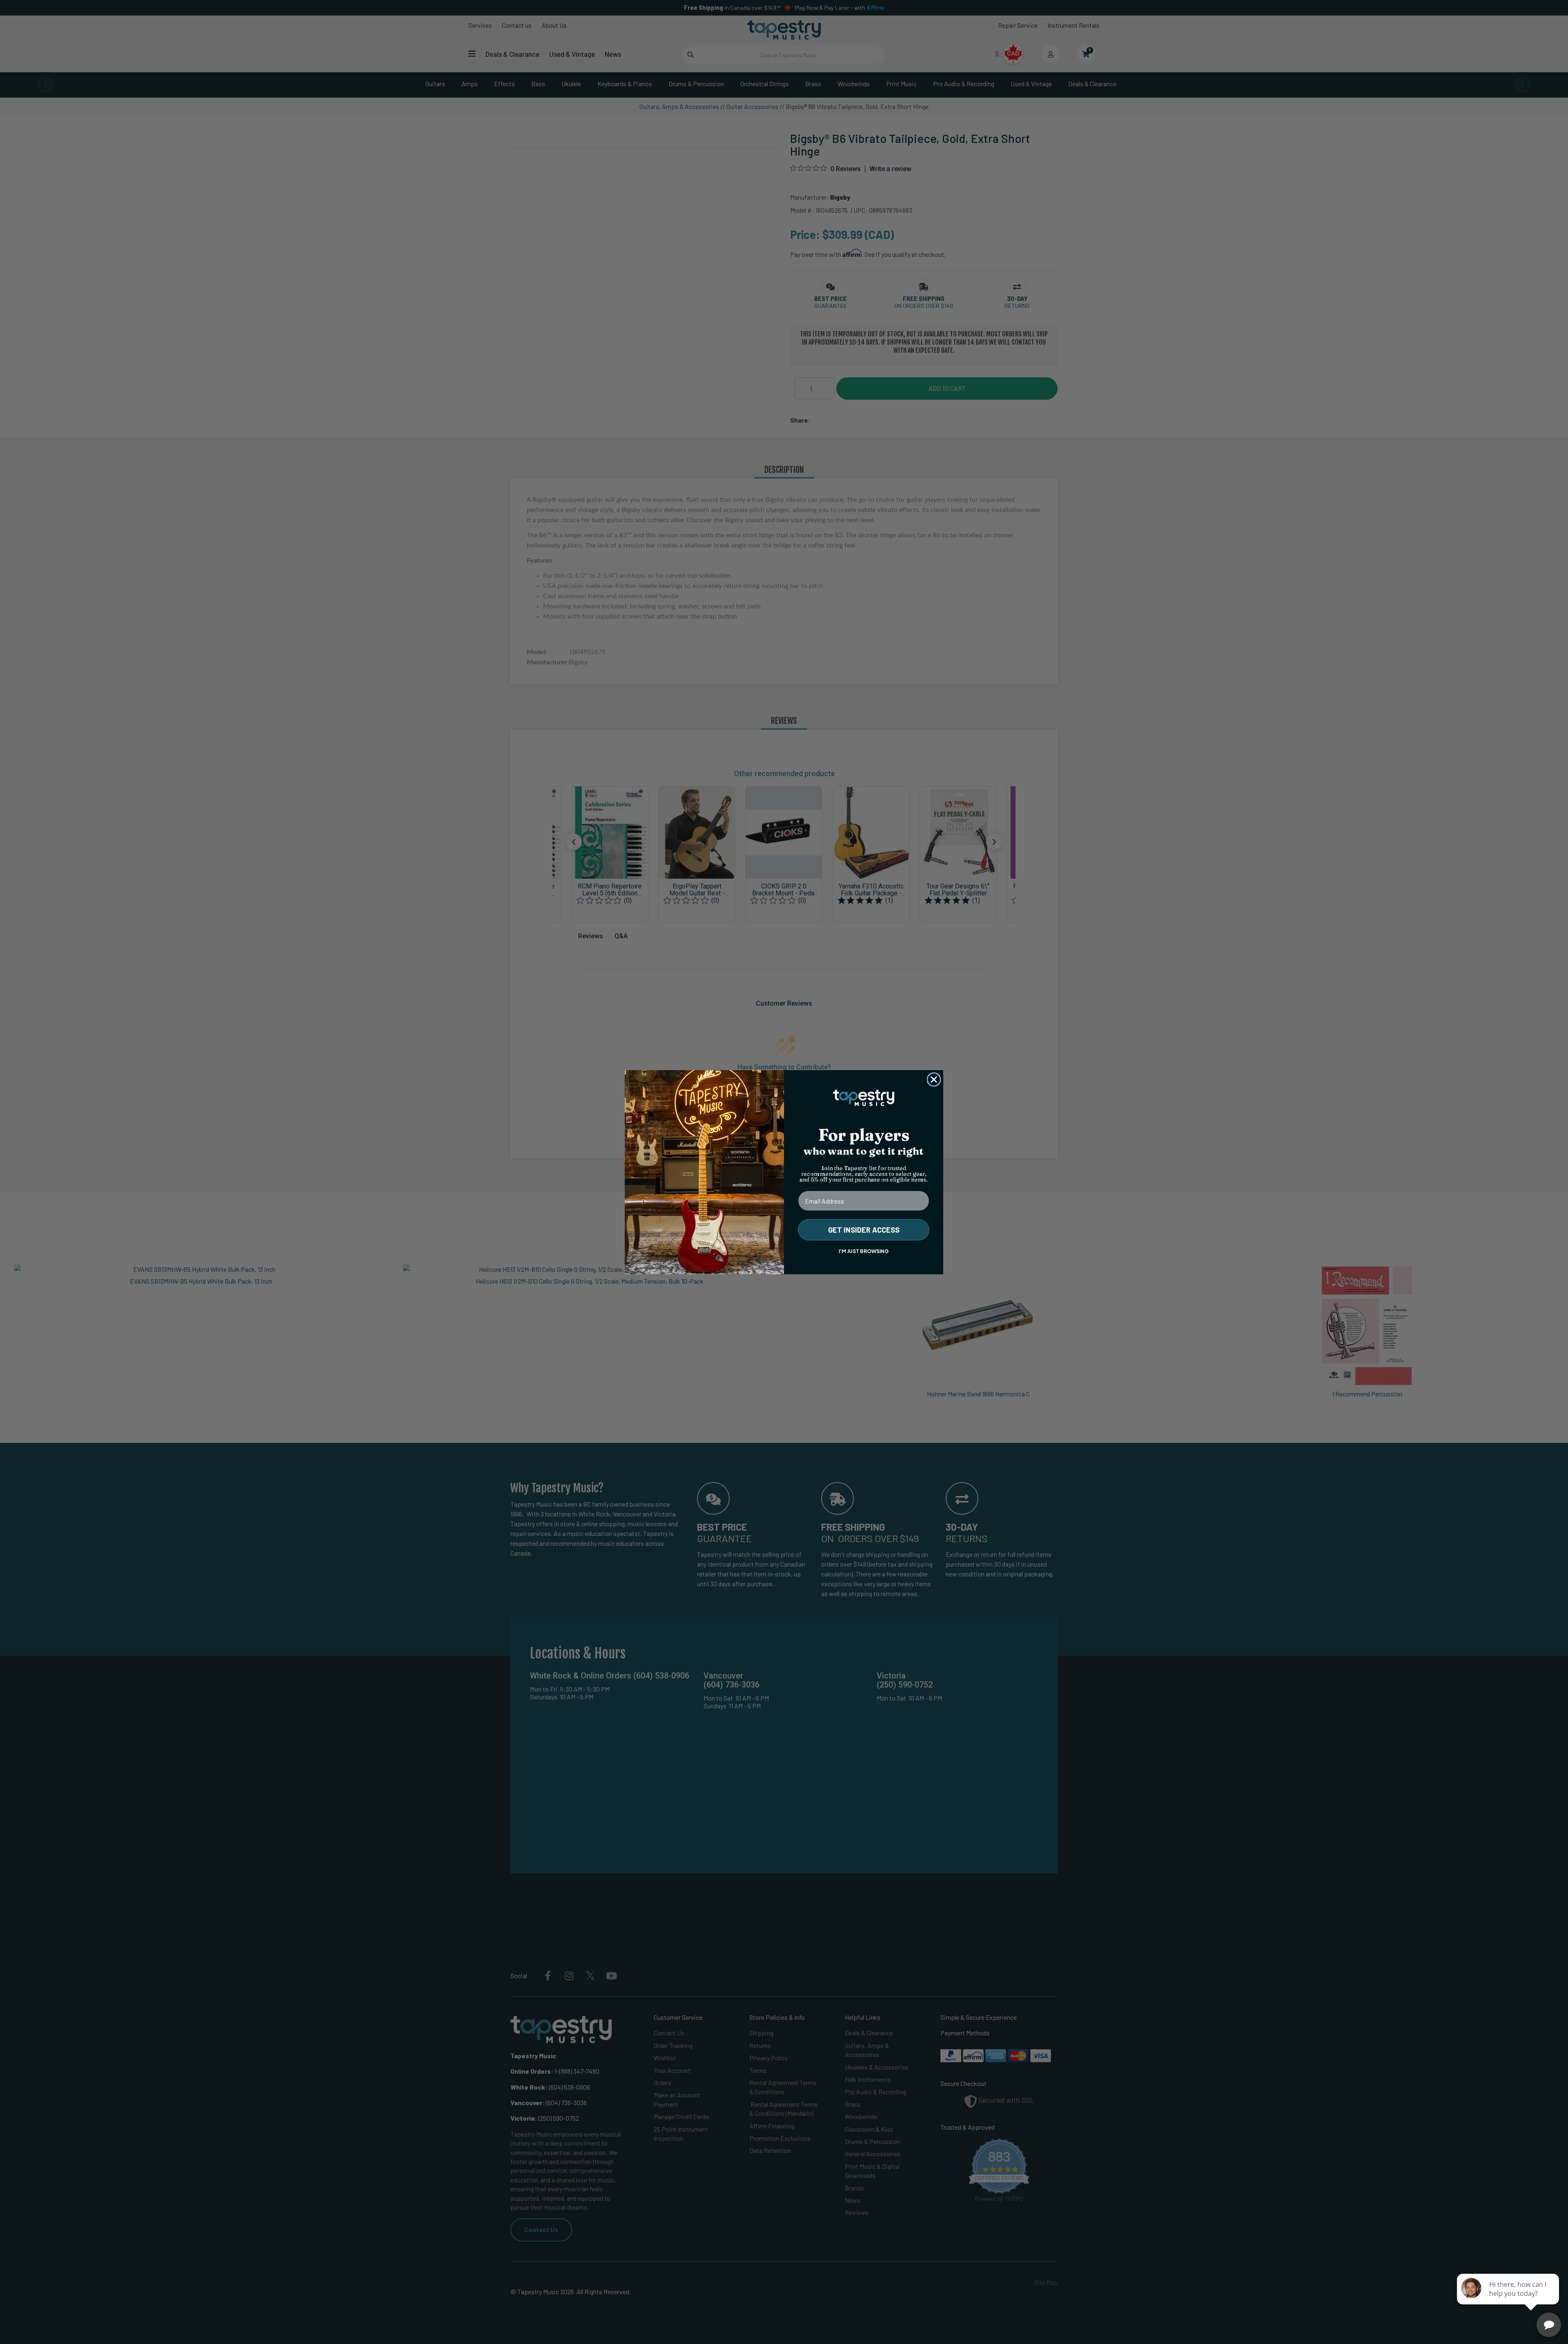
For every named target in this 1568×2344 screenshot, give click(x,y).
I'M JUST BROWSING (864, 1251)
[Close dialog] (934, 1080)
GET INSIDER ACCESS (864, 1230)
